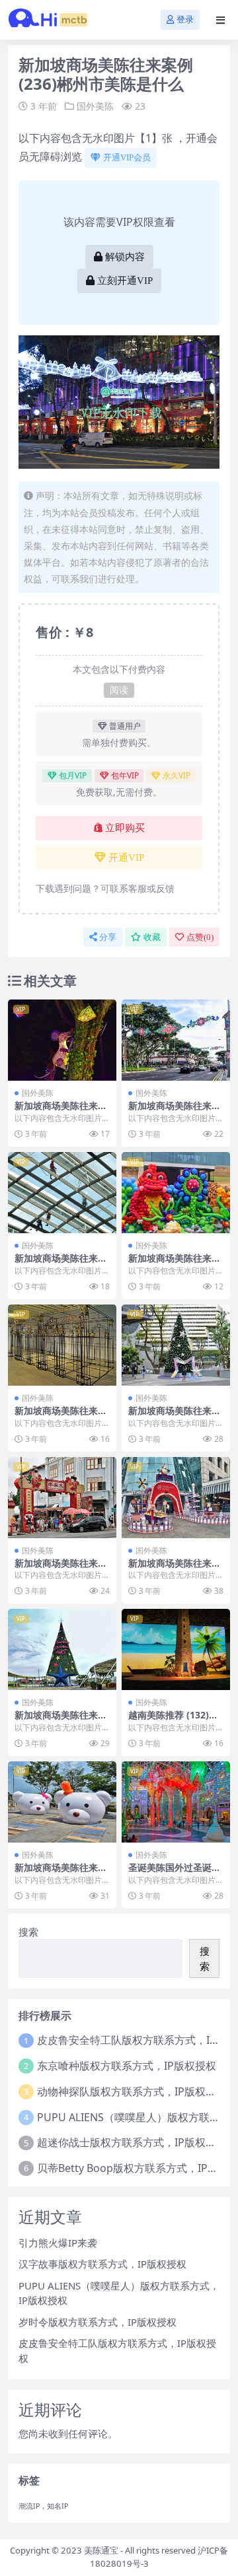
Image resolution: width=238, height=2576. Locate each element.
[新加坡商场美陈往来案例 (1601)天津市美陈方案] (62, 1193)
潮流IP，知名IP (43, 2506)
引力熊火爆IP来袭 (58, 2243)
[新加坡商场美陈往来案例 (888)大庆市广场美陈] (62, 1040)
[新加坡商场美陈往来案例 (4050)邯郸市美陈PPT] (176, 1345)
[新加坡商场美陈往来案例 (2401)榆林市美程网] (176, 1040)
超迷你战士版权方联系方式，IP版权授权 (132, 2142)
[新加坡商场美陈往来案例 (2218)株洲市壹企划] (62, 1649)
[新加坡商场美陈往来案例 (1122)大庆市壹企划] (62, 1498)
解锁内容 (125, 257)
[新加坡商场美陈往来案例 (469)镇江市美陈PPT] (176, 1498)
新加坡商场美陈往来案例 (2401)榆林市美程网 (176, 1111)
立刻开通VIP (125, 281)
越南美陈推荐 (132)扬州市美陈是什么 (173, 1720)
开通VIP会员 (127, 157)
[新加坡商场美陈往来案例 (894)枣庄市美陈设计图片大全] (62, 1345)
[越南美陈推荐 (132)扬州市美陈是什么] (176, 1649)
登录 (185, 19)
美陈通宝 (101, 2550)
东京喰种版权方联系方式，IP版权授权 (127, 2066)
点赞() (200, 937)
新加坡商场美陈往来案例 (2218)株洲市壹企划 (62, 1720)
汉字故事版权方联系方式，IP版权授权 (102, 2264)
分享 (108, 937)
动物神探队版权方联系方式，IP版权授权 (132, 2091)
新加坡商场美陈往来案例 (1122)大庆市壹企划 (62, 1569)
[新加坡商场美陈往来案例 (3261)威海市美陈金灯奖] (62, 1802)
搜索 (28, 1932)
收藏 (152, 937)
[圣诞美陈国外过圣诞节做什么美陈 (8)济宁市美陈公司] (176, 1802)
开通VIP (126, 858)
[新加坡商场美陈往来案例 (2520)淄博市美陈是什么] (176, 1193)
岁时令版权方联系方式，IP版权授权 (98, 2322)
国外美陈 (95, 106)
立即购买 (125, 828)
